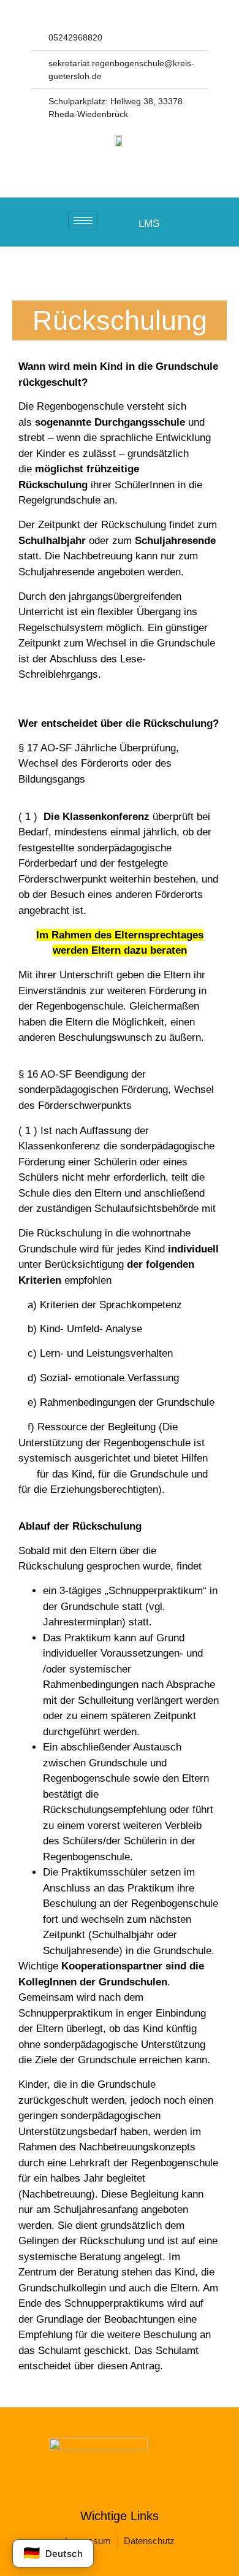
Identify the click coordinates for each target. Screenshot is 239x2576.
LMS (149, 224)
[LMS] (127, 223)
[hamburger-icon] (83, 220)
